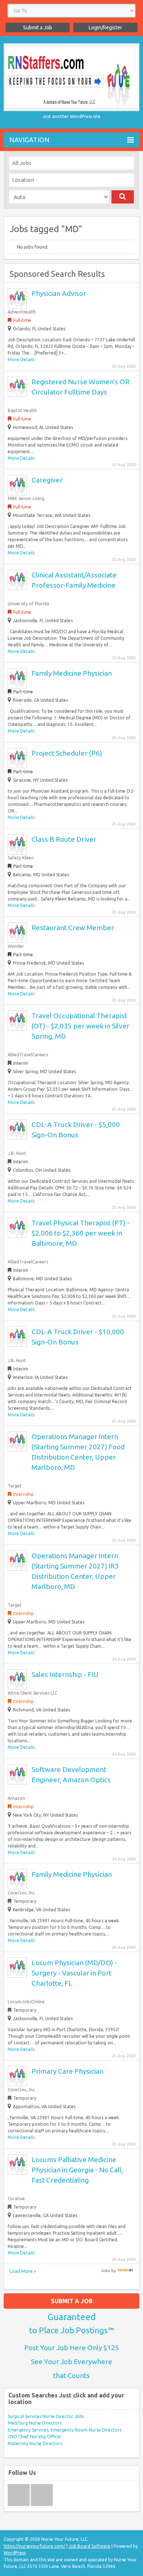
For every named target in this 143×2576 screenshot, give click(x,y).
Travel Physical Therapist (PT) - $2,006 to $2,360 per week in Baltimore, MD (80, 1233)
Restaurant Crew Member (73, 928)
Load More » (23, 2271)
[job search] (125, 2271)
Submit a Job (38, 27)
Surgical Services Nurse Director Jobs (46, 2416)
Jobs (105, 2271)
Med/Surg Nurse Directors (35, 2423)
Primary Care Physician (67, 2071)
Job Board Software (89, 2546)
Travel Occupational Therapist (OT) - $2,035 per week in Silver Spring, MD (80, 1026)
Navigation (29, 140)
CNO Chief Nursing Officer (35, 2436)
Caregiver (47, 480)
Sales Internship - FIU (65, 1674)
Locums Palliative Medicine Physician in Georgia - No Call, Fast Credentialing (77, 2170)
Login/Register (105, 27)
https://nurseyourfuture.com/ (34, 2546)
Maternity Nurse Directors (35, 2443)
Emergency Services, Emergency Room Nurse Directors (65, 2430)
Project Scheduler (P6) (67, 753)
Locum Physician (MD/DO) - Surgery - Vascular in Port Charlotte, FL (74, 1973)
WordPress (15, 2553)
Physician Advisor (59, 293)
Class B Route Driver (64, 839)
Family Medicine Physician (72, 673)
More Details (21, 359)
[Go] (123, 197)
